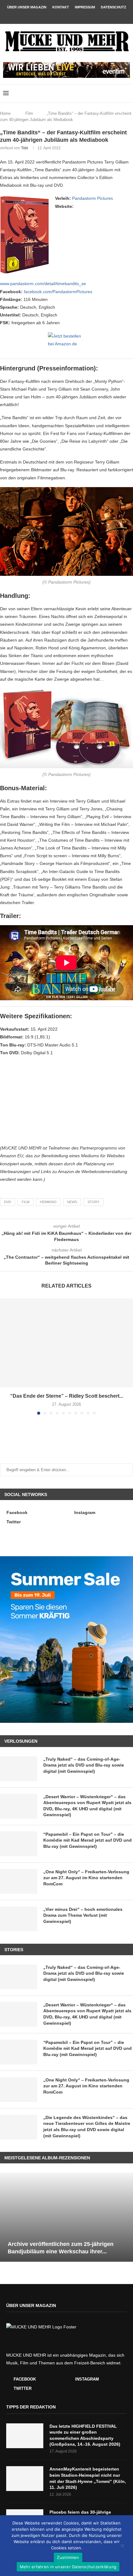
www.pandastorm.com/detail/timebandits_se (43, 284)
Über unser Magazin (27, 7)
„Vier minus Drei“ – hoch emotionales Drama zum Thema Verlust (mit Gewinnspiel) (83, 1915)
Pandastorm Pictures (92, 198)
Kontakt (61, 7)
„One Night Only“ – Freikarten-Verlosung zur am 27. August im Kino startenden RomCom (86, 1878)
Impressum (85, 7)
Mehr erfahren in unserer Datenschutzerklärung (68, 2567)
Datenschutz (114, 7)
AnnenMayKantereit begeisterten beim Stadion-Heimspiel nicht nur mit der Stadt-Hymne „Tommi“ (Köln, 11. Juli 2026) (88, 2478)
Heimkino (48, 1202)
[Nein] (122, 2546)
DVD (8, 1202)
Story (93, 1202)
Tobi (25, 148)
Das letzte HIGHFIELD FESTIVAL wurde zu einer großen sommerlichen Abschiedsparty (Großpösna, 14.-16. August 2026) (85, 2435)
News (72, 1202)
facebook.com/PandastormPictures (58, 292)
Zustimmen (68, 2557)
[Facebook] (58, 16)
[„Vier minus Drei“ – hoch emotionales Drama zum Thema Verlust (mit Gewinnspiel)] (19, 1919)
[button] (5, 1356)
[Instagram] (66, 16)
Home (5, 113)
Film (29, 113)
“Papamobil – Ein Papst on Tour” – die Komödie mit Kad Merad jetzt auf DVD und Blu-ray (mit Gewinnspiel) (88, 1840)
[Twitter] (75, 16)
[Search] (127, 93)
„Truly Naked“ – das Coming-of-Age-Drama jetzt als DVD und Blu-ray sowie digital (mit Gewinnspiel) (84, 1765)
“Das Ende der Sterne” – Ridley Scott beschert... (67, 1396)
